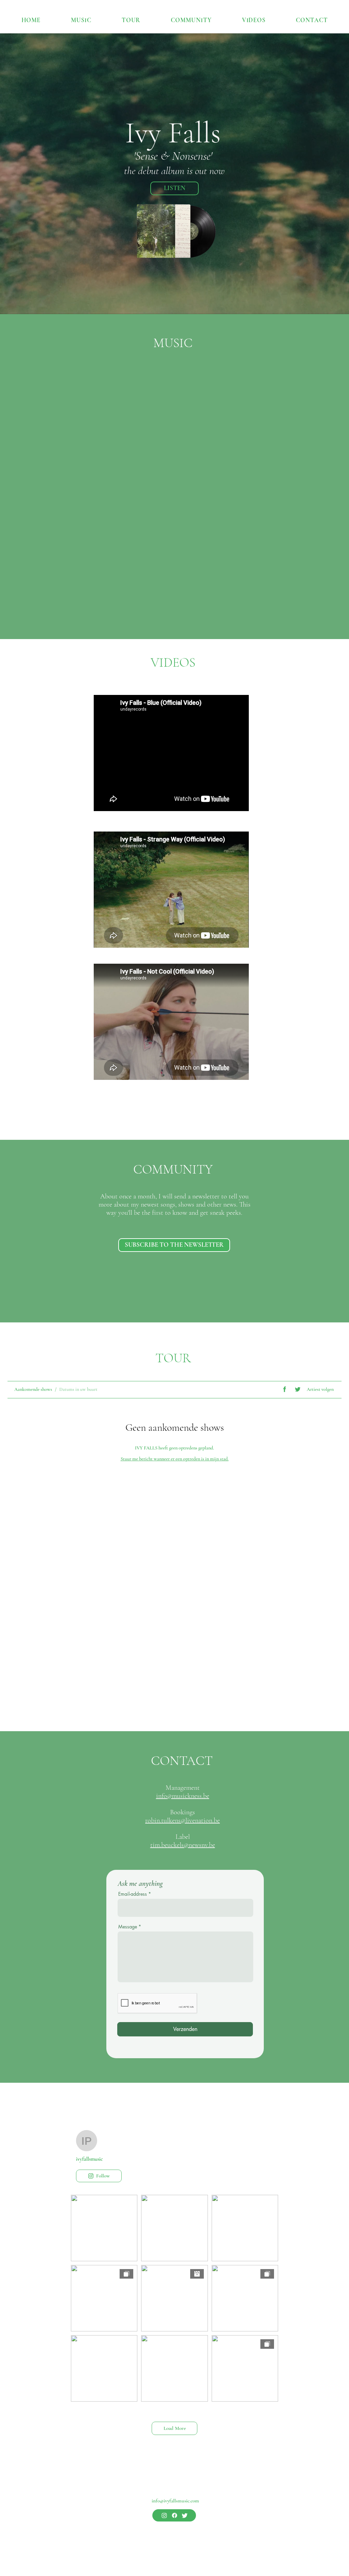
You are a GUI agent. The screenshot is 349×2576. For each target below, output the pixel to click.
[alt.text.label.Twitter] (185, 2515)
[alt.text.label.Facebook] (174, 2515)
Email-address (133, 1894)
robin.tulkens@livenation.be (183, 1820)
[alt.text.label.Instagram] (164, 2515)
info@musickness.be (183, 1796)
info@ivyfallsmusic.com (175, 2501)
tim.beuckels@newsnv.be (183, 1845)
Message (128, 1927)
